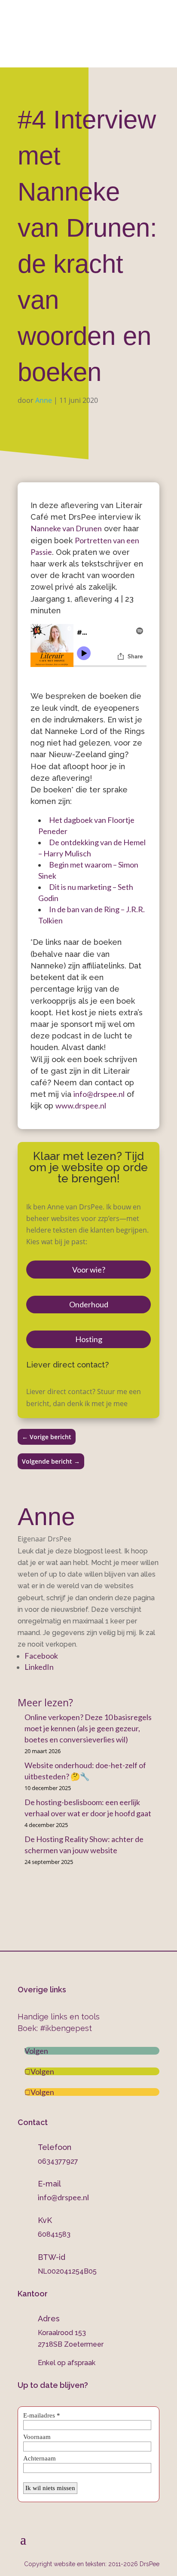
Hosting (89, 1339)
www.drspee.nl (81, 1105)
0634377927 (54, 12)
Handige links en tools (59, 2017)
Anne (44, 400)
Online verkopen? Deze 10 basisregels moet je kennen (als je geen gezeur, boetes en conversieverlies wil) (88, 1728)
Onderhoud (89, 1304)
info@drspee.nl (95, 30)
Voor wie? (89, 1270)
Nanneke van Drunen (66, 528)
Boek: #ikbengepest (55, 2028)
